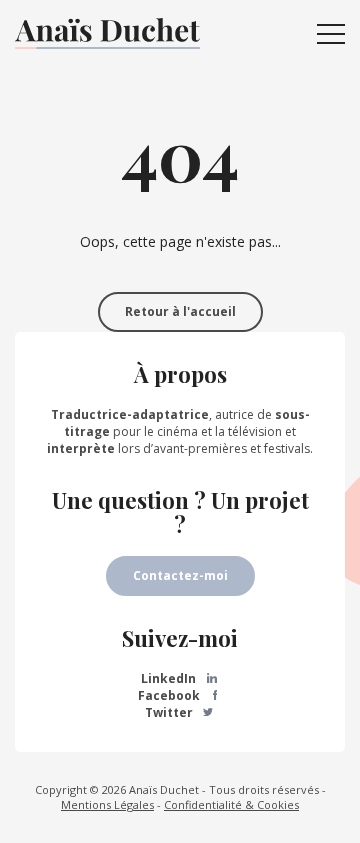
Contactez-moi (180, 575)
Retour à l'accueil (180, 311)
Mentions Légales (107, 804)
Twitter (170, 712)
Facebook (170, 695)
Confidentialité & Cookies (231, 804)
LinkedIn (170, 678)
